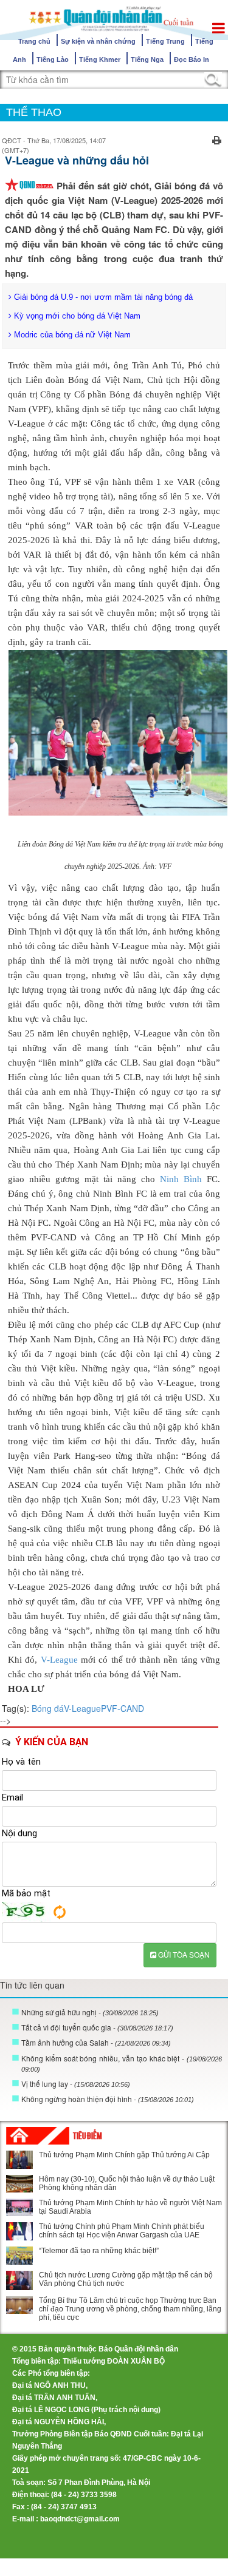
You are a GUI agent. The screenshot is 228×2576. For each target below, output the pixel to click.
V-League (59, 1660)
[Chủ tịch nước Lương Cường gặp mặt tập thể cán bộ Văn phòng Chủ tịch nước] (19, 2280)
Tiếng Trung (165, 41)
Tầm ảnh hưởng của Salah (96, 2042)
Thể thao (34, 112)
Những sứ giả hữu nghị (90, 2012)
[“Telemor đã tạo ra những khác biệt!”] (19, 2256)
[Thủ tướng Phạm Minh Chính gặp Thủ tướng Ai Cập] (19, 2160)
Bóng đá (48, 1708)
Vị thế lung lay (76, 2084)
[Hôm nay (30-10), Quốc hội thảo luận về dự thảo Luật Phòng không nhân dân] (19, 2184)
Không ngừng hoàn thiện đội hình (108, 2099)
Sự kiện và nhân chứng (98, 41)
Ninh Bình (181, 1179)
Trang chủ (34, 41)
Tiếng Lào (53, 59)
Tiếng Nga (147, 59)
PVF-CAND (123, 1708)
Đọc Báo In (192, 59)
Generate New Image (60, 1912)
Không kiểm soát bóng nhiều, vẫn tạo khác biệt (122, 2063)
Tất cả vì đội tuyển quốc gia (97, 2027)
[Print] (217, 139)
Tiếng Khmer (100, 59)
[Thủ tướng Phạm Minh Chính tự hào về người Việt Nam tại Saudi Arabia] (19, 2207)
